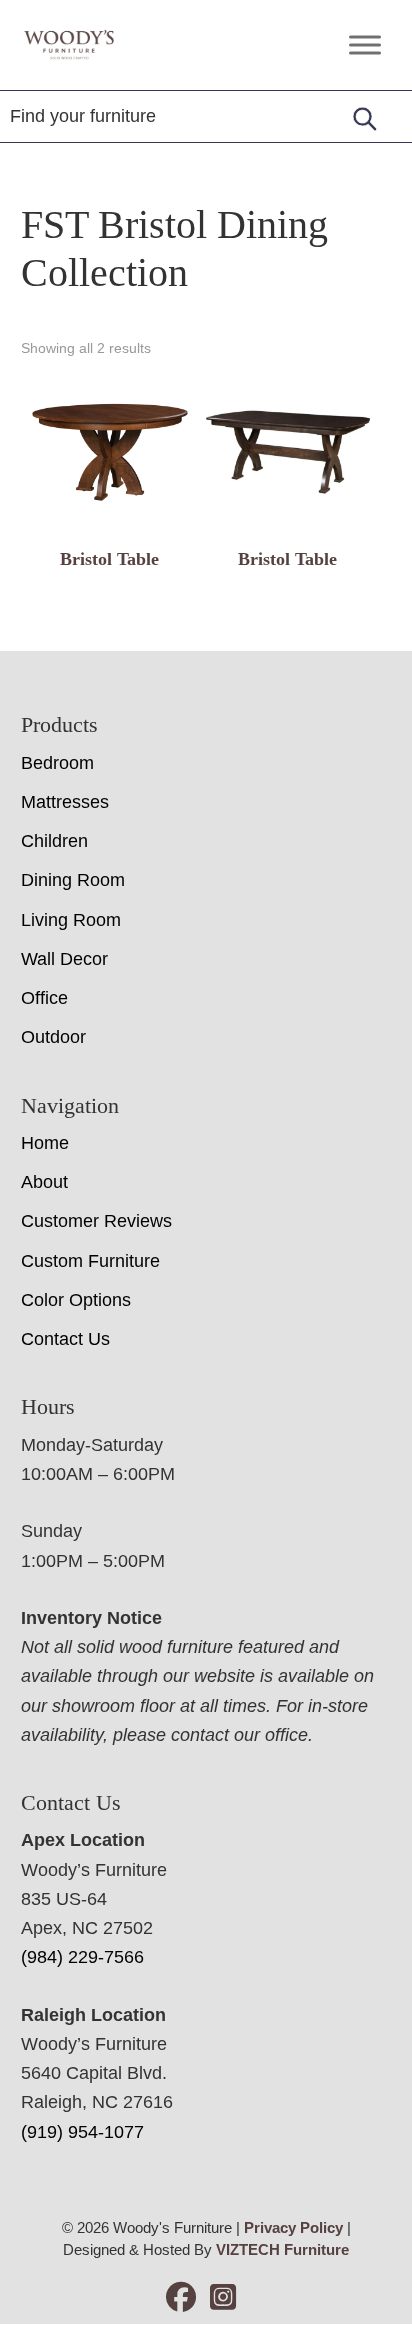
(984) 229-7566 (82, 1957)
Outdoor (53, 1037)
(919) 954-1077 (82, 2132)
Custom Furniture (90, 1261)
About (44, 1182)
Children (54, 841)
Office (44, 998)
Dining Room (73, 880)
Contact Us (65, 1339)
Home (45, 1143)
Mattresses (65, 802)
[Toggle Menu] (365, 44)
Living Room (71, 920)
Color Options (76, 1300)
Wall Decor (64, 959)
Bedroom (57, 763)
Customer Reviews (96, 1221)
